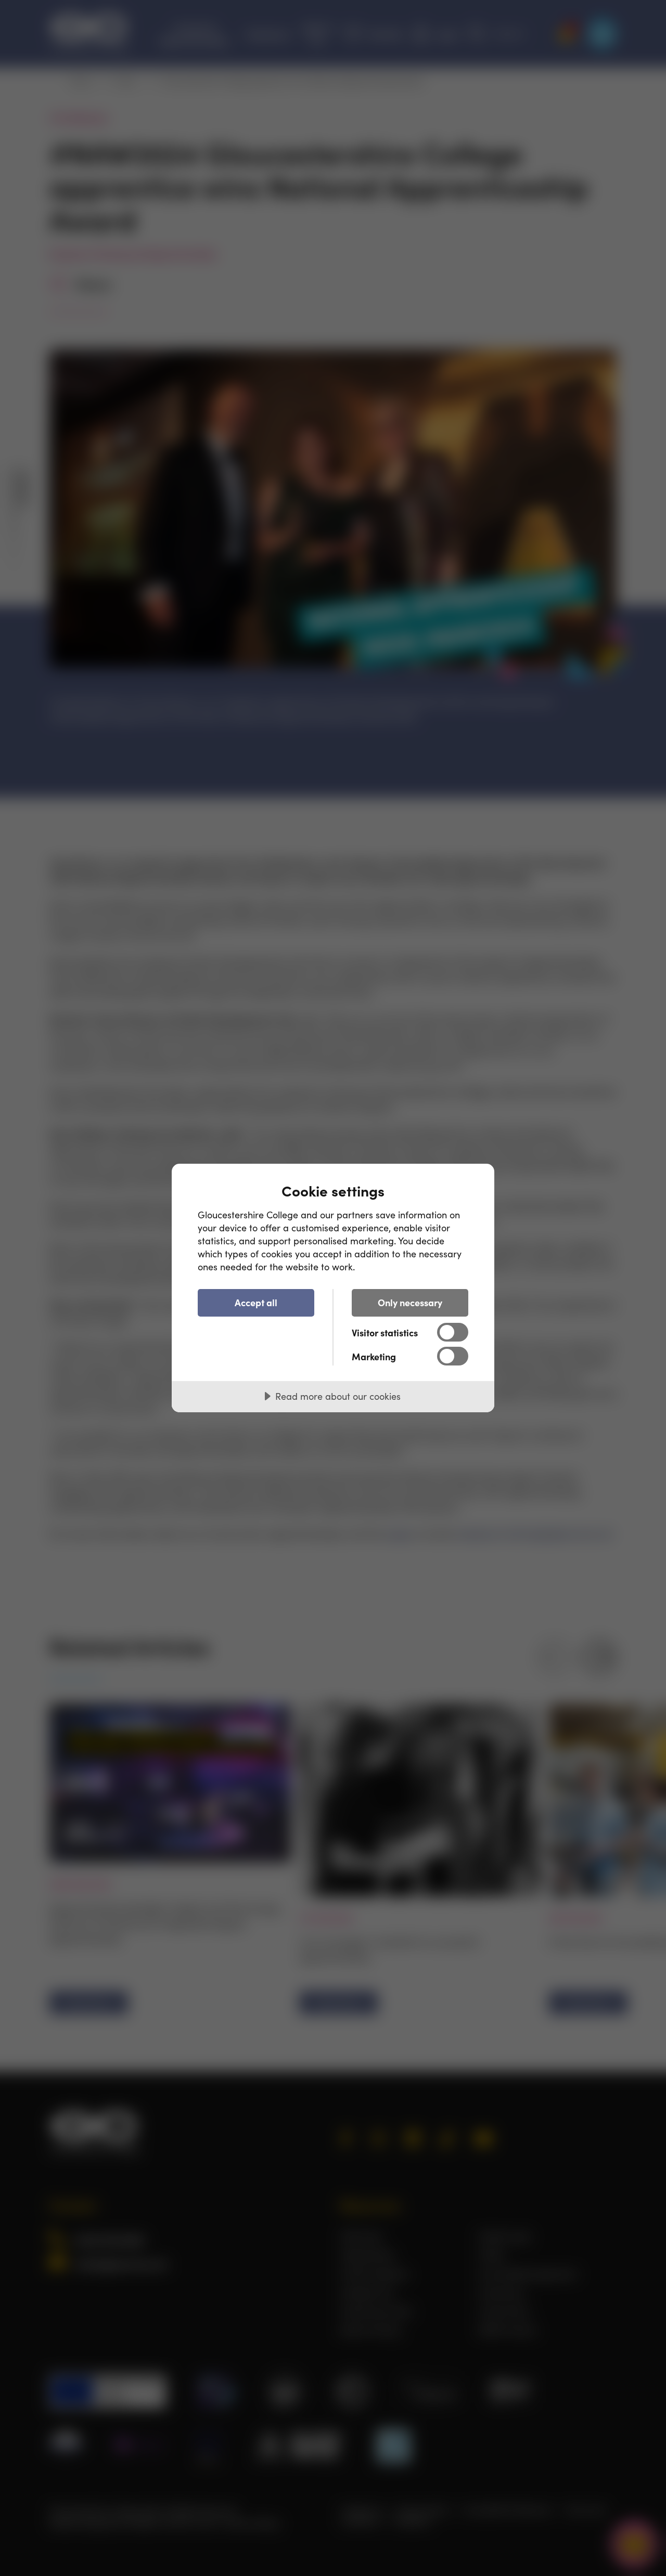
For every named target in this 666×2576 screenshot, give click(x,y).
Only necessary (410, 1302)
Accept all (256, 1302)
